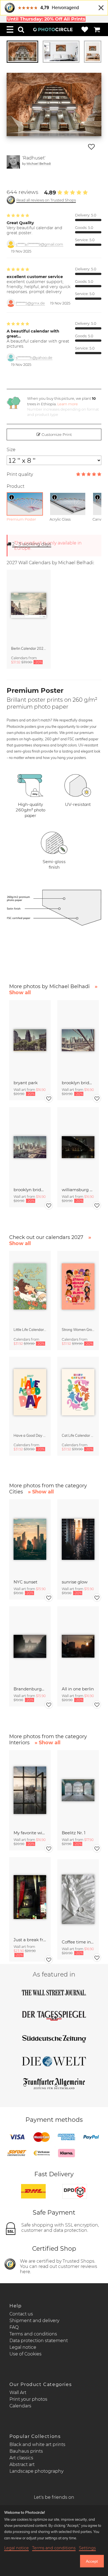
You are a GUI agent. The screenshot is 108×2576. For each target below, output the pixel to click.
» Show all (41, 1492)
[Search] (21, 29)
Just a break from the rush (30, 1940)
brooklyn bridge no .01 (30, 1190)
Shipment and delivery (34, 2321)
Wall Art (18, 2393)
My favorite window (30, 1833)
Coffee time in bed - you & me (78, 1942)
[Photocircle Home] (53, 29)
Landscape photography (36, 2471)
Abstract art (22, 2464)
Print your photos (28, 2399)
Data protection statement (39, 2341)
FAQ (14, 2327)
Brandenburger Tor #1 (30, 1689)
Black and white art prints (37, 2444)
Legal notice (23, 2347)
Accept (92, 2561)
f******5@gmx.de (30, 303)
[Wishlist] (85, 29)
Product (16, 486)
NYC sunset (25, 1582)
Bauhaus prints (26, 2451)
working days (32, 544)
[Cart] (97, 29)
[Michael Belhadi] (13, 162)
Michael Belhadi (39, 163)
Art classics (21, 2458)
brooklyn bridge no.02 (78, 1083)
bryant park (26, 1083)
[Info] (12, 497)
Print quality (20, 474)
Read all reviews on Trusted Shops (46, 200)
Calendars (20, 2406)
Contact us (21, 2314)
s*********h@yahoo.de (34, 358)
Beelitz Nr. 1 (74, 1833)
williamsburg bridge (78, 1190)
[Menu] (10, 29)
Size (11, 450)
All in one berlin (78, 1689)
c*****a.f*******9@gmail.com (39, 244)
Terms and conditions (33, 2334)
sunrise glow (75, 1582)
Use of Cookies (25, 2354)
